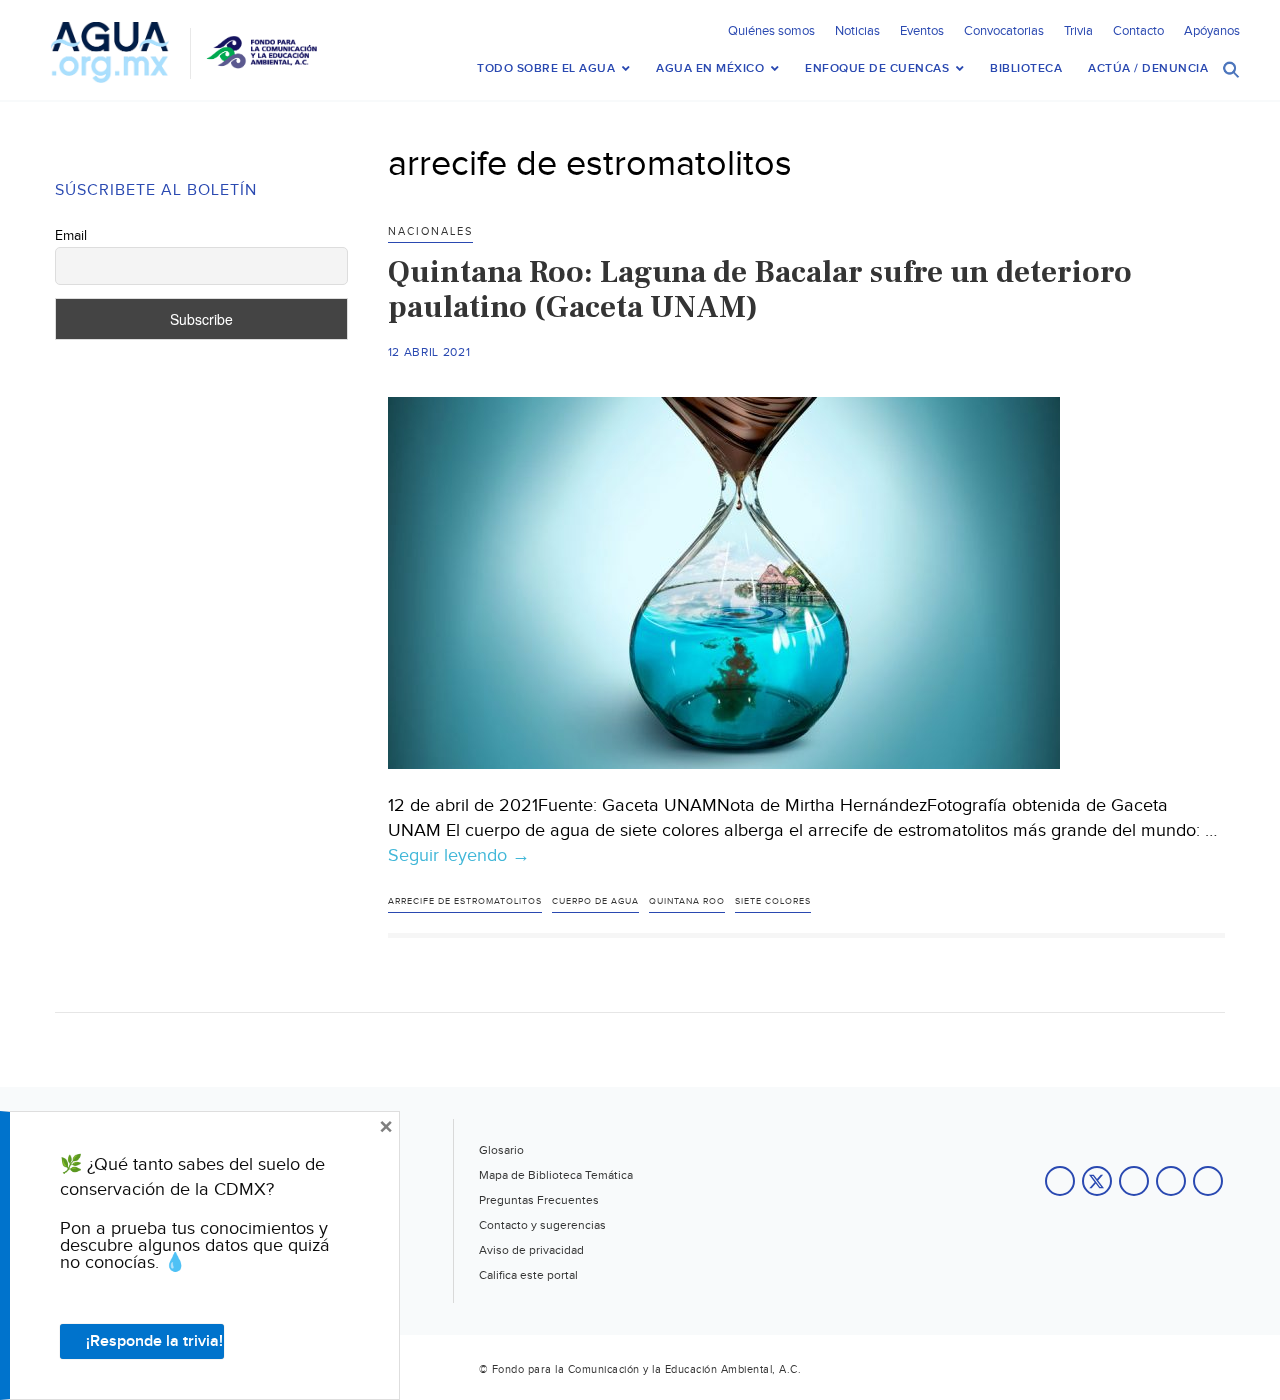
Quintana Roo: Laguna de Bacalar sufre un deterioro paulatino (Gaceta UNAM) (760, 289)
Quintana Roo (687, 901)
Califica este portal (528, 1275)
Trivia (1078, 31)
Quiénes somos (771, 31)
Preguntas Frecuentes (539, 1200)
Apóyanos (1212, 31)
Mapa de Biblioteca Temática (556, 1175)
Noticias (857, 31)
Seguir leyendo (459, 856)
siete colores (773, 901)
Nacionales (430, 231)
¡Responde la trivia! (154, 1341)
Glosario (501, 1150)
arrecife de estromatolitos (465, 901)
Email (71, 236)
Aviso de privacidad (531, 1250)
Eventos (922, 31)
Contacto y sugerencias (542, 1225)
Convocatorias (1004, 31)
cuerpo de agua (595, 901)
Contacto (1138, 31)
